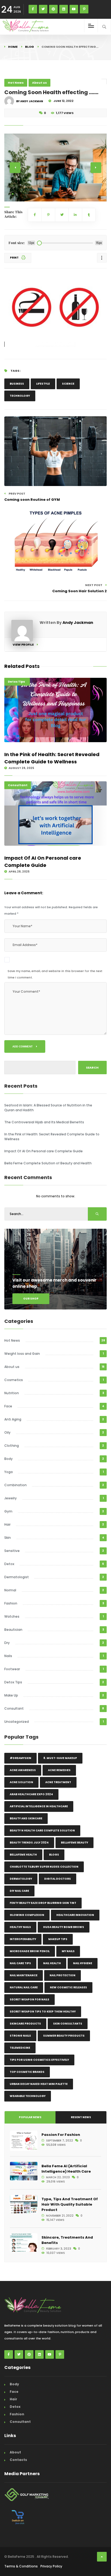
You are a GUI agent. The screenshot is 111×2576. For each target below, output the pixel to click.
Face (8, 1406)
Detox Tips (16, 682)
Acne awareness (23, 1770)
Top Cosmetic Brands (27, 2072)
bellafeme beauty (74, 1843)
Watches (12, 1616)
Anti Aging (13, 1419)
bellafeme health (23, 1855)
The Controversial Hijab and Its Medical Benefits (44, 1122)
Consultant (18, 785)
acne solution (21, 1782)
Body (8, 1459)
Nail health (52, 1963)
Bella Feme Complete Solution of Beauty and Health (48, 1163)
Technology (20, 396)
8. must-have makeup (60, 1758)
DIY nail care (19, 1891)
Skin (8, 1538)
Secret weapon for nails (30, 1999)
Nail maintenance (24, 1975)
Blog (30, 47)
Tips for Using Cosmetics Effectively (39, 2060)
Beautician (13, 1630)
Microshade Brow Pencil (30, 1951)
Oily (7, 1432)
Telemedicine (20, 2048)
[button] (13, 194)
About (15, 2452)
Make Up (11, 1695)
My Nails (68, 1951)
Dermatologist (17, 1577)
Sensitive (12, 1551)
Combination (15, 1485)
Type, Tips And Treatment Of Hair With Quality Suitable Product (70, 2204)
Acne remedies (59, 1770)
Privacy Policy (51, 2566)
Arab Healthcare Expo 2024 (31, 1794)
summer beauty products (64, 2036)
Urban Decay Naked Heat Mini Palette (39, 2084)
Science (68, 384)
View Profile (23, 645)
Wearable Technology (28, 2096)
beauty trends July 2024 (29, 1843)
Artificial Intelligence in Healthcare (39, 1806)
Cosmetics (14, 1380)
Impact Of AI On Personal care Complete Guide (43, 862)
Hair (7, 1524)
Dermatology (21, 1879)
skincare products (25, 2024)
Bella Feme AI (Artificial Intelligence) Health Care (66, 2169)
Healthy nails (20, 1927)
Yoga (8, 1472)
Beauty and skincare (26, 1818)
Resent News (81, 2117)
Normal (10, 1590)
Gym (8, 1511)
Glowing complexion (27, 1915)
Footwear (12, 1669)
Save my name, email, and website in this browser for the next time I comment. (55, 974)
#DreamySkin (20, 1758)
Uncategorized (17, 1722)
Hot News (16, 83)
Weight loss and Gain (22, 1354)
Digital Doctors (58, 1879)
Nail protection (63, 1975)
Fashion (11, 1603)
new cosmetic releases (68, 1987)
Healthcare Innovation (75, 1915)
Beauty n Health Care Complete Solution (42, 1830)
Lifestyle (43, 384)
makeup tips (58, 1939)
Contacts (18, 2460)
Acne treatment (58, 1782)
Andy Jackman (78, 623)
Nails (8, 1656)
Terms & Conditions (21, 2566)
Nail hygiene (83, 1963)
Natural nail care (24, 1987)
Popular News (30, 2117)
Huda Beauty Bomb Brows (64, 1927)
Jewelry (11, 1498)
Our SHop (31, 1299)
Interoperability (23, 1939)
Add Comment (23, 1046)
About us (39, 83)
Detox (9, 1564)
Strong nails (20, 2036)
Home (13, 47)
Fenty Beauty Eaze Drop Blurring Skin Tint (43, 1903)
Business (17, 384)
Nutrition (12, 1393)
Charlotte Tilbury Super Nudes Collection (44, 1867)
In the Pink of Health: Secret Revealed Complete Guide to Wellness (52, 758)
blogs (54, 1855)
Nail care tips (20, 1963)
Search (92, 1068)
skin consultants (68, 2024)
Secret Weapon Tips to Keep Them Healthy (43, 2012)
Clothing (12, 1446)
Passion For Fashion (61, 2135)
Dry (7, 1643)
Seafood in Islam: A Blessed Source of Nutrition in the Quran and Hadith (48, 1108)
